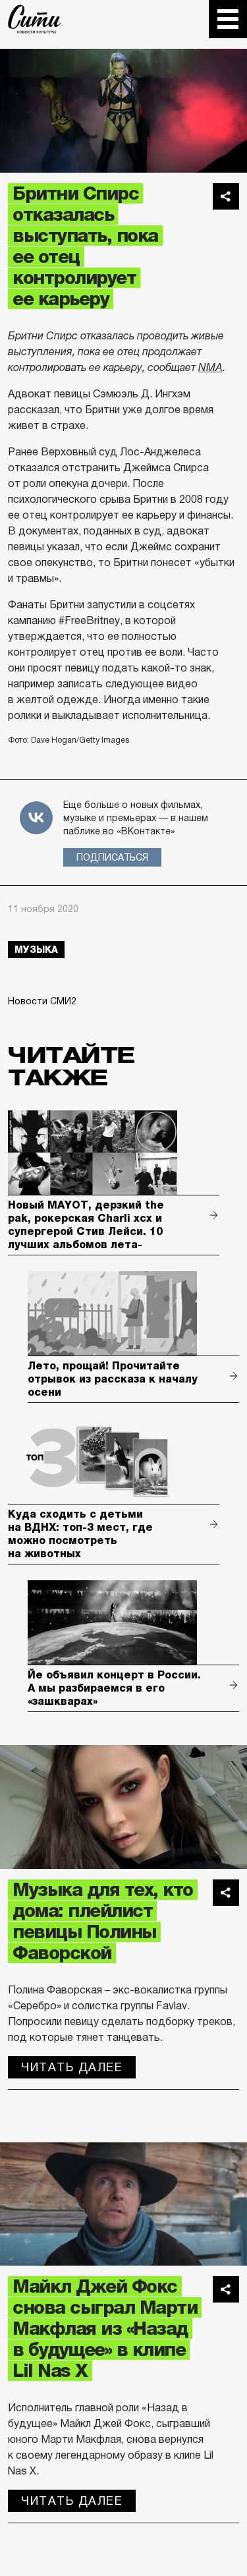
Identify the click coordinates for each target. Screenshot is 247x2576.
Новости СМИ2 (42, 1001)
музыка (36, 950)
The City (35, 19)
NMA (210, 367)
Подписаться (112, 857)
